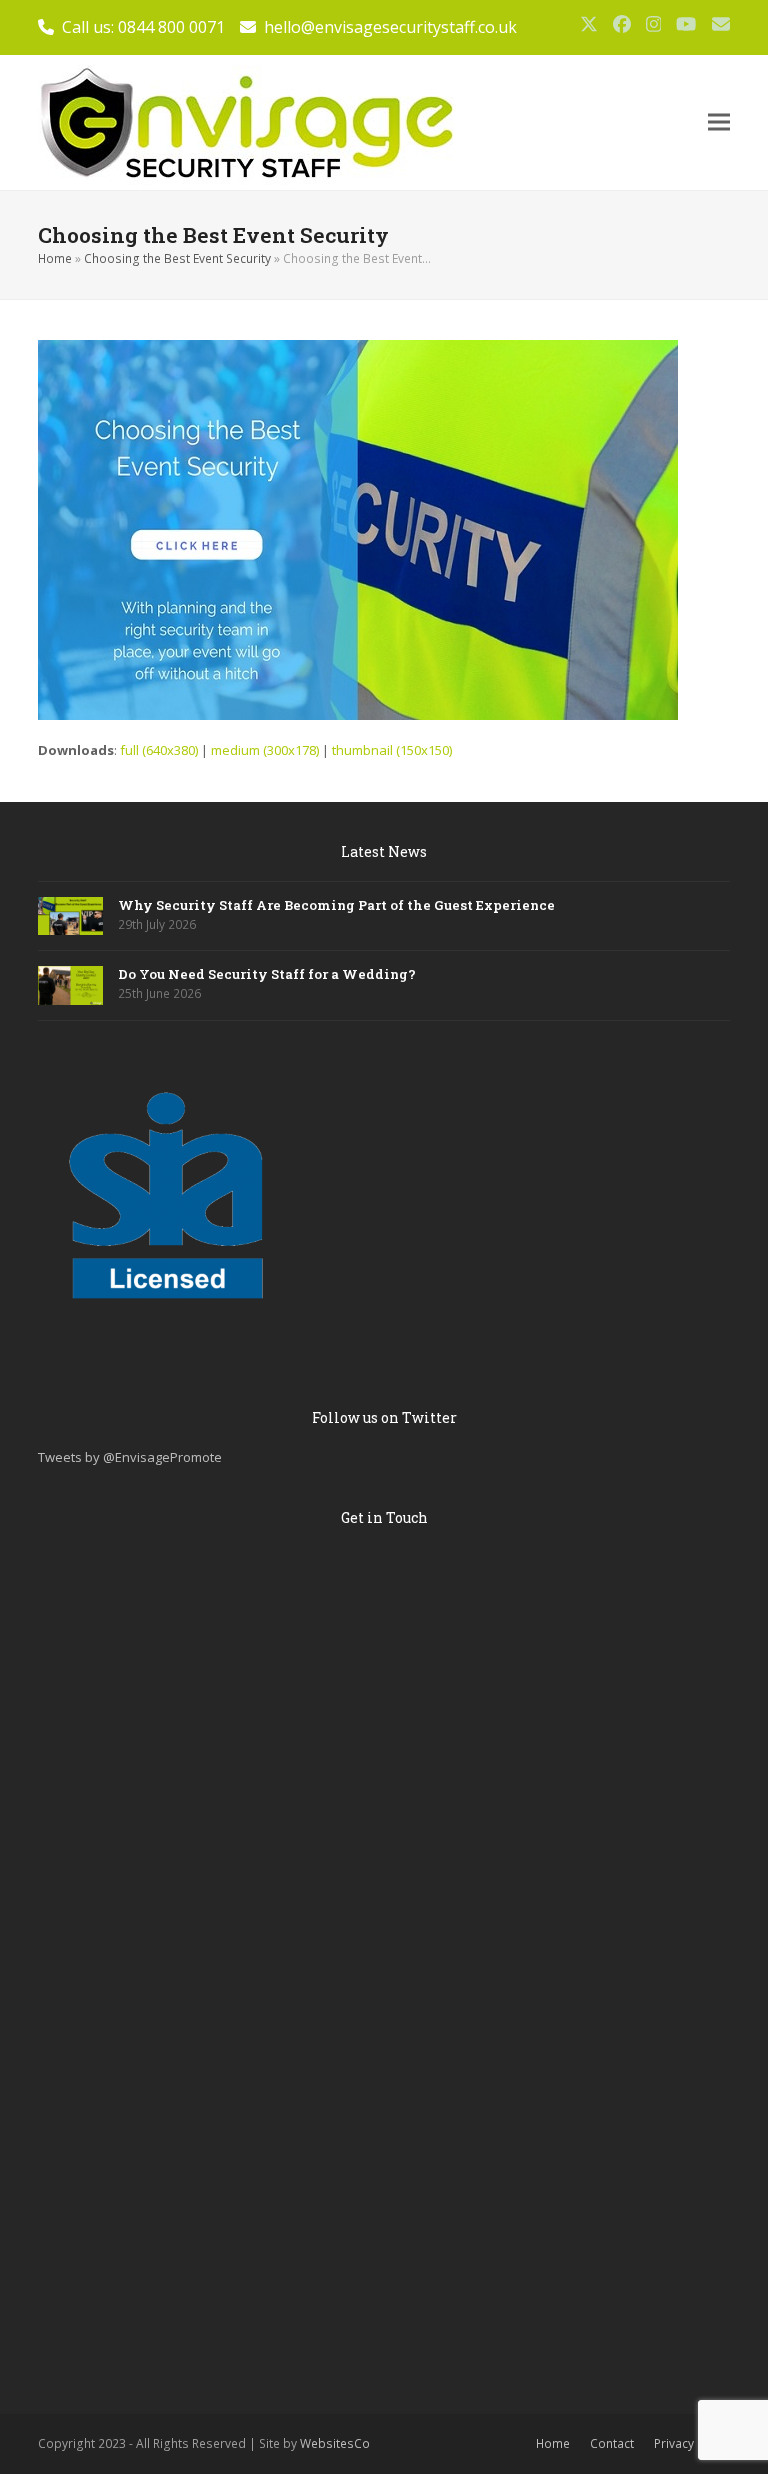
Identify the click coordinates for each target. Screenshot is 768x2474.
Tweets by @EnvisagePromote (130, 1457)
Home (55, 258)
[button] (719, 122)
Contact (612, 2443)
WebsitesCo (335, 2443)
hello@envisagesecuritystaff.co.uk (390, 27)
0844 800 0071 (171, 27)
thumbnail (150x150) (392, 750)
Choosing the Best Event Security (177, 258)
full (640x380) (159, 750)
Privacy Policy (692, 2443)
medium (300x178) (265, 750)
